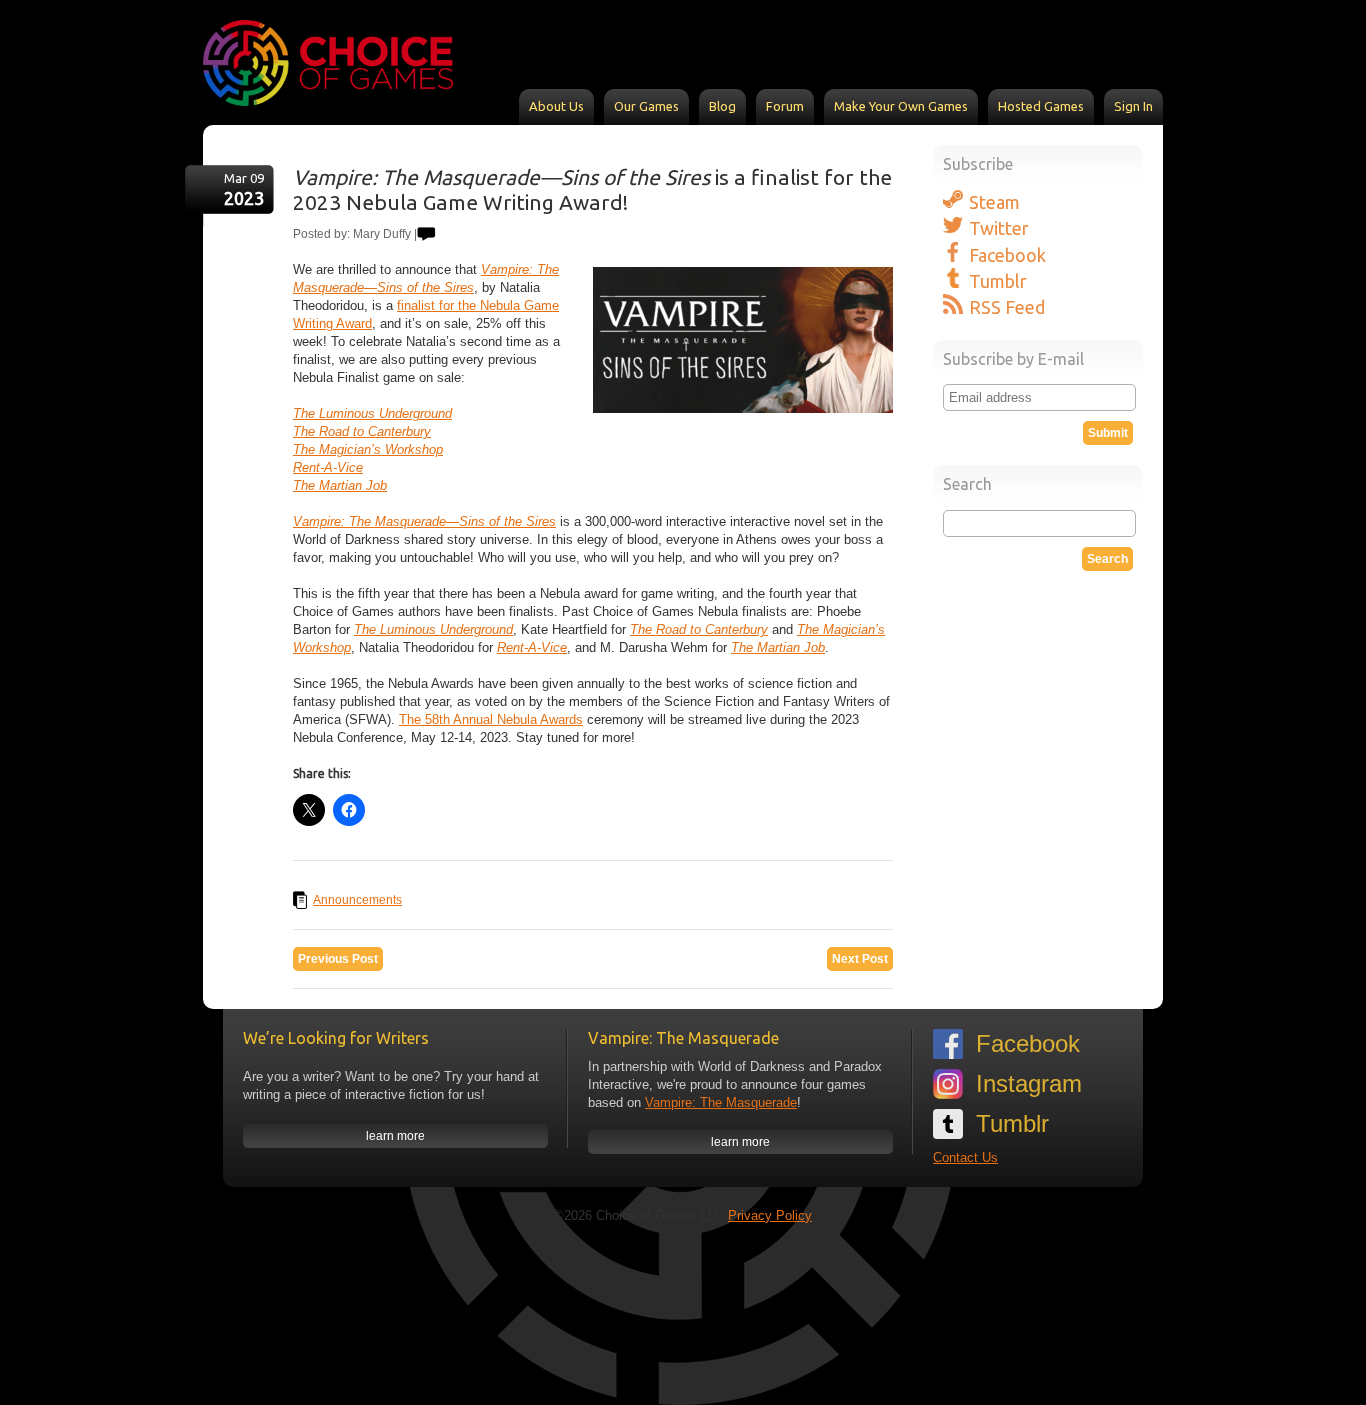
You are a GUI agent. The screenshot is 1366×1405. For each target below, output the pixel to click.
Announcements (357, 900)
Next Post (860, 959)
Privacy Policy (770, 1215)
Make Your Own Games (901, 106)
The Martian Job (340, 485)
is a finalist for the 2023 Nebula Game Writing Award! (592, 189)
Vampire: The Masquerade (721, 1102)
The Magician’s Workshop (368, 449)
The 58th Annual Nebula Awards (491, 719)
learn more (395, 1136)
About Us (556, 106)
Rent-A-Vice (328, 467)
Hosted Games (1041, 106)
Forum (785, 106)
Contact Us (965, 1157)
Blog (722, 106)
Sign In (1133, 106)
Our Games (646, 106)
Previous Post (338, 959)
